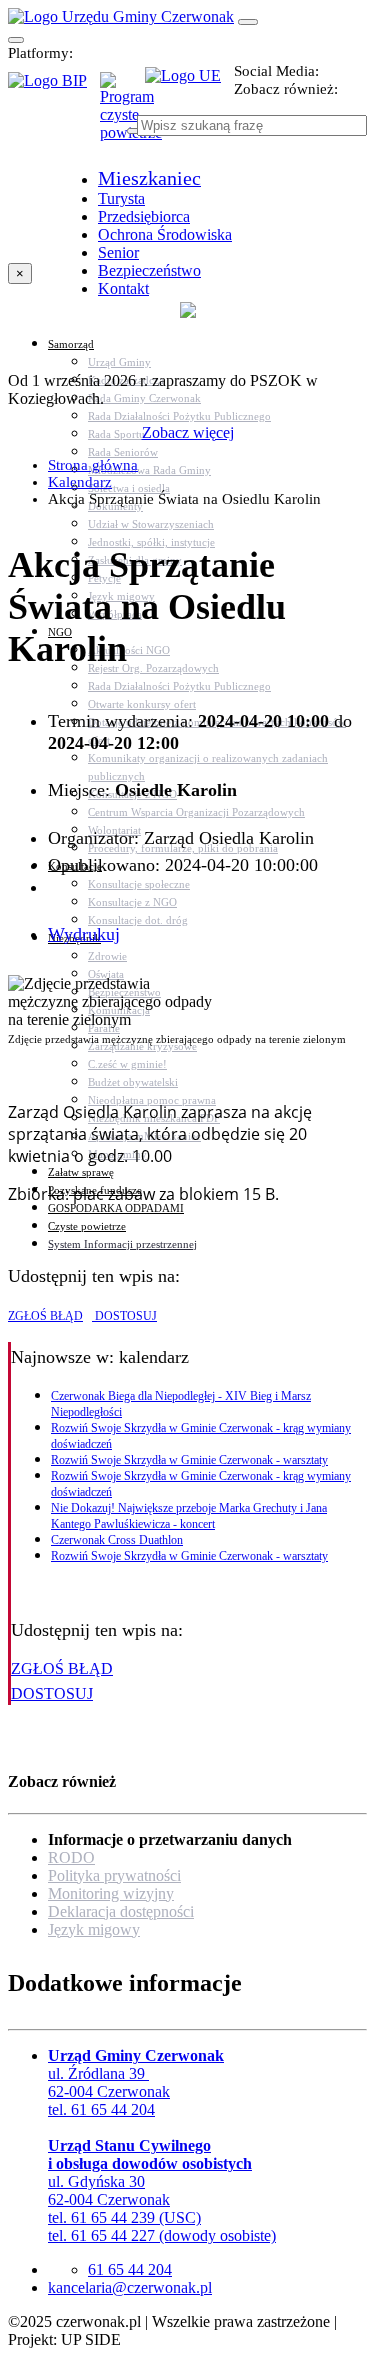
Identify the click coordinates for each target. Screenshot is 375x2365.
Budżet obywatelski (133, 1082)
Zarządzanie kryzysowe (142, 1046)
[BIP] (54, 87)
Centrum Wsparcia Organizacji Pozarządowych (196, 812)
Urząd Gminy (119, 362)
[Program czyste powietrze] (122, 92)
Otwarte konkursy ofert (142, 704)
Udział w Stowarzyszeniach (151, 524)
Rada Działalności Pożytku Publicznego (179, 416)
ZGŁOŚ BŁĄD (45, 1316)
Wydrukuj (84, 934)
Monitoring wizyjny (111, 1893)
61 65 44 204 (130, 2269)
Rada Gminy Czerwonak (144, 398)
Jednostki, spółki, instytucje (151, 542)
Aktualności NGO (129, 650)
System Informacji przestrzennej (122, 1244)
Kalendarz (80, 482)
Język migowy (94, 1929)
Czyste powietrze (87, 1226)
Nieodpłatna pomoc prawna (152, 1100)
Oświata (106, 974)
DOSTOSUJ (124, 1316)
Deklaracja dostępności (121, 1911)
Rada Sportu (116, 434)
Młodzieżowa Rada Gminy (149, 470)
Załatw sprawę (81, 1172)
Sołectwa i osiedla (129, 488)
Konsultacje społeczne (139, 884)
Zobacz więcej (188, 432)
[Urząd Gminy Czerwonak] (121, 16)
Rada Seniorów (123, 452)
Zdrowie (107, 956)
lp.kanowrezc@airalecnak (130, 2287)
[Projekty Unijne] (189, 87)
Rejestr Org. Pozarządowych (153, 668)
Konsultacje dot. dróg (138, 920)
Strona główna (93, 465)
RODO (71, 1857)
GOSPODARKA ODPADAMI (116, 1208)
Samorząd (71, 344)
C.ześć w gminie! (127, 1064)
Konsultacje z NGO (132, 902)
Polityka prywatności (114, 1875)
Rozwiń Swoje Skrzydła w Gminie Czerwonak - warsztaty (189, 1460)
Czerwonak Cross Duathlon (117, 1540)
